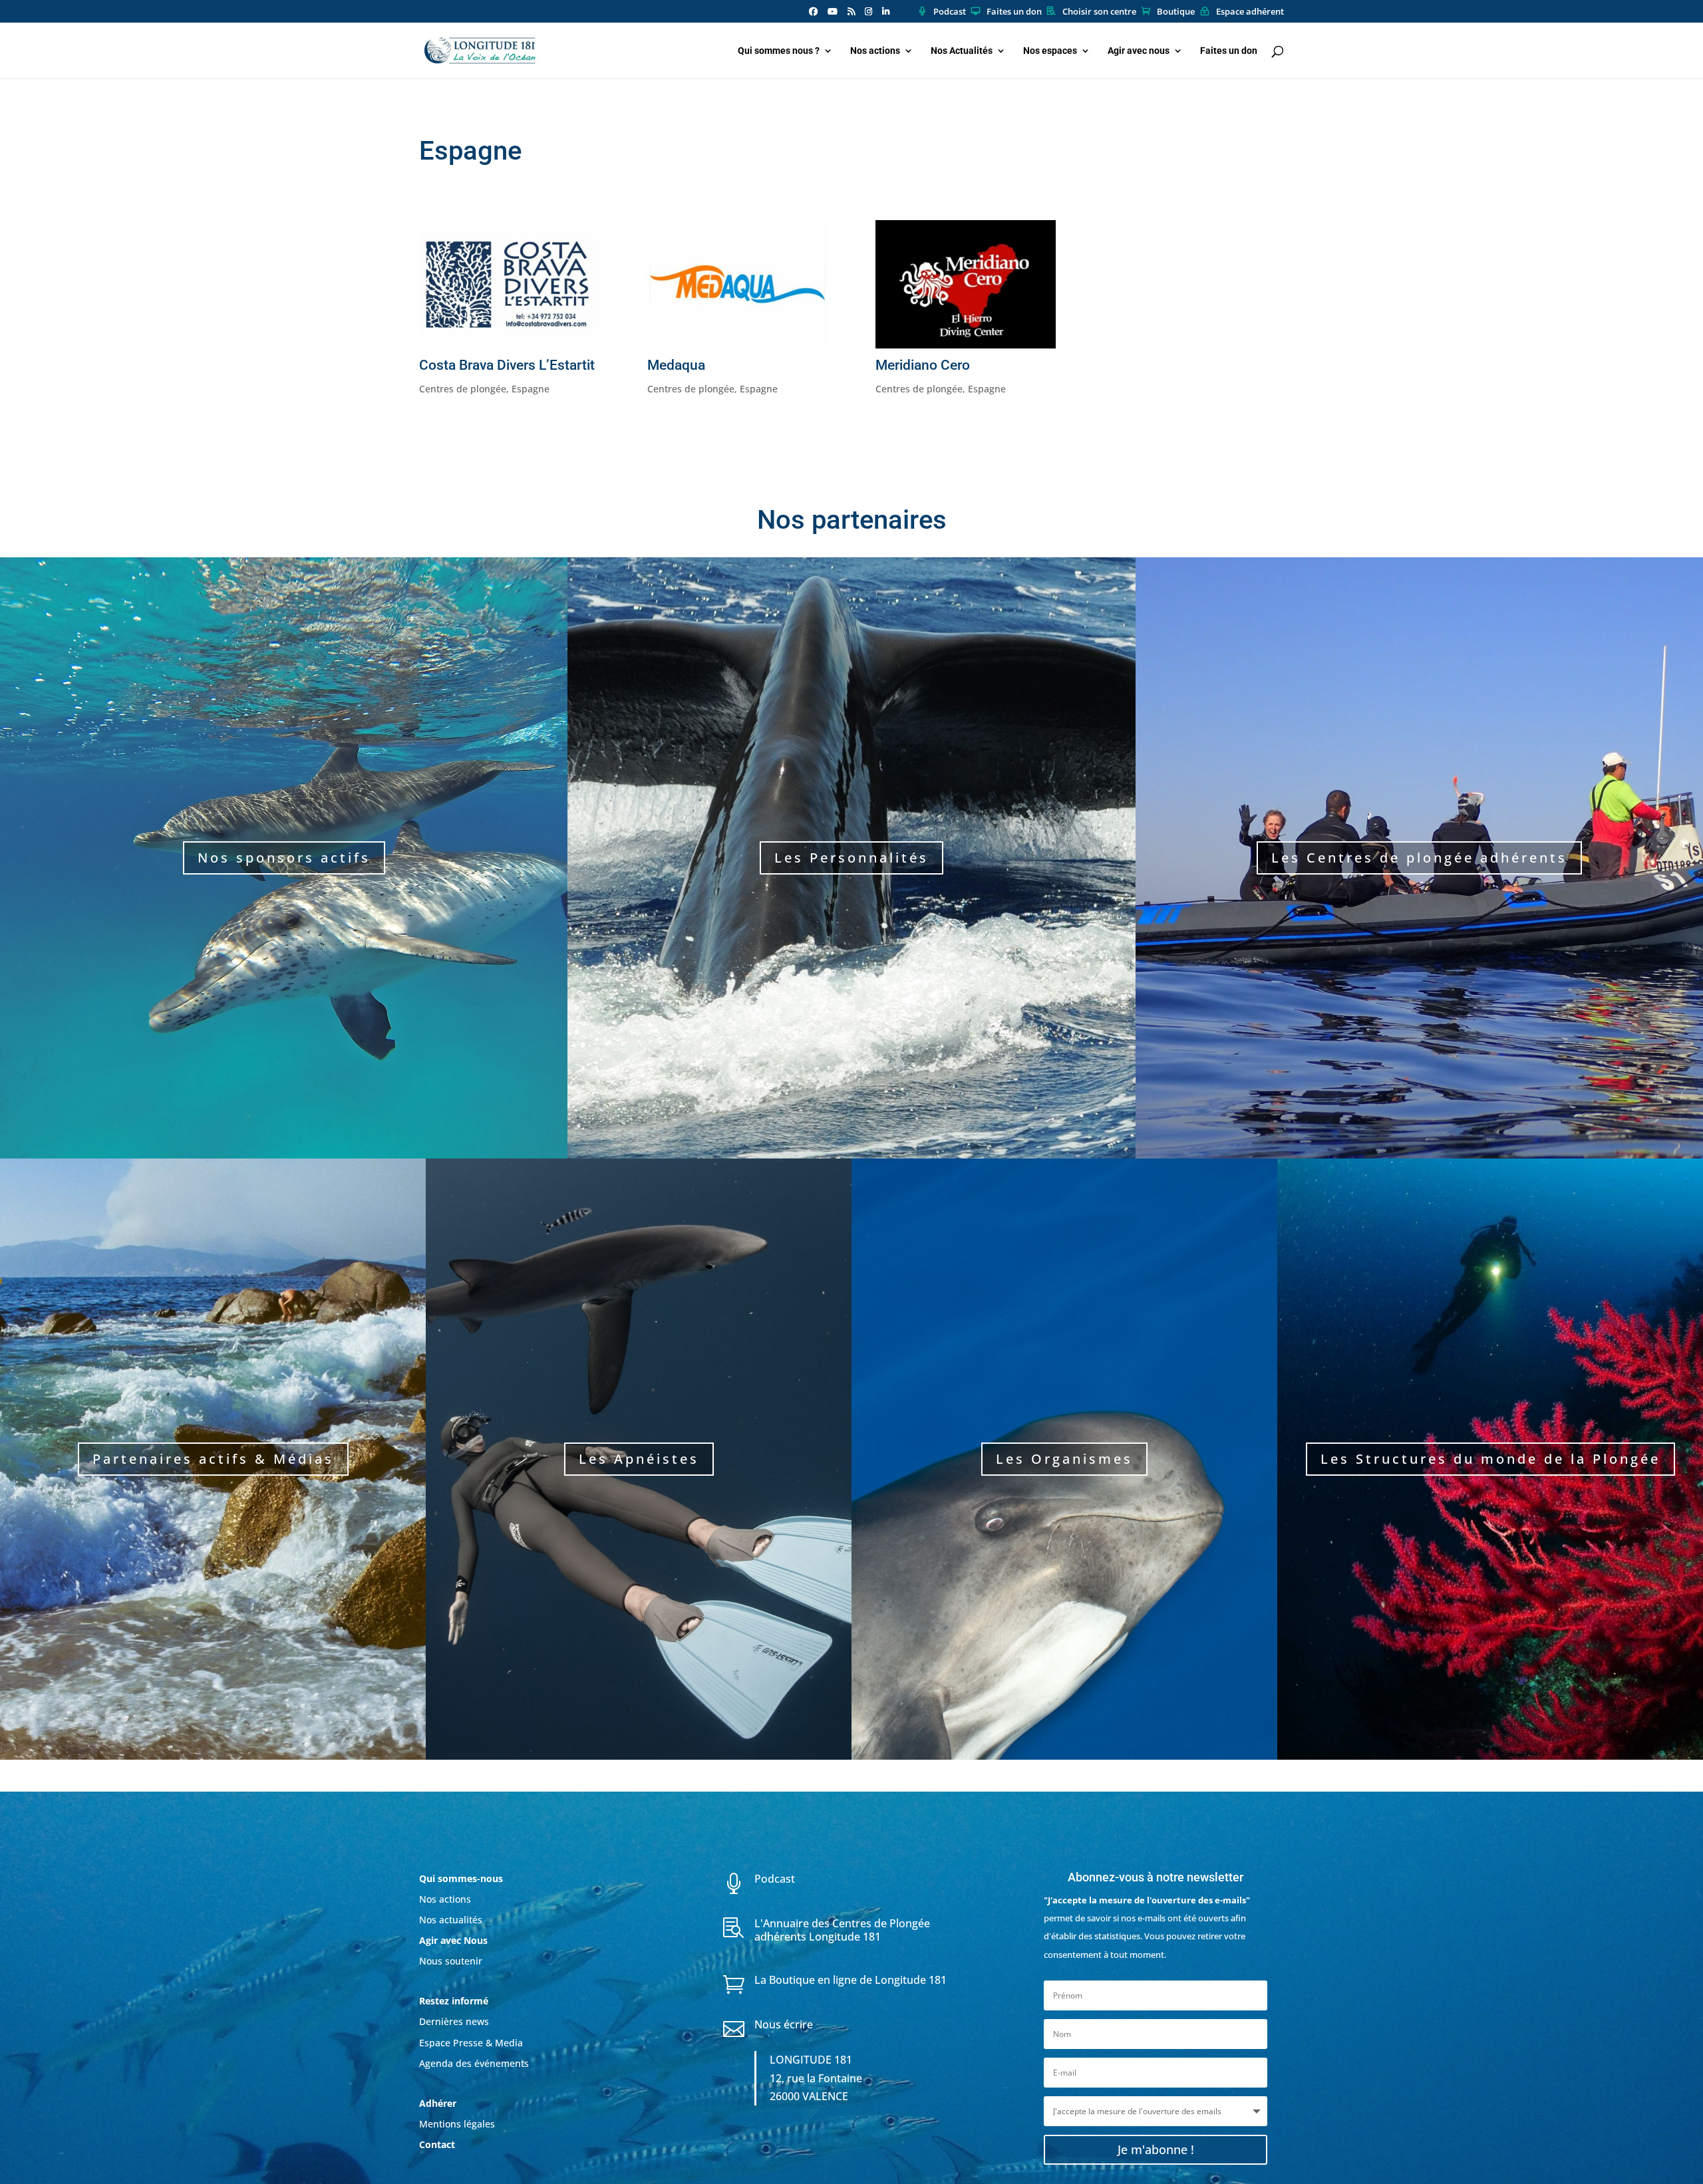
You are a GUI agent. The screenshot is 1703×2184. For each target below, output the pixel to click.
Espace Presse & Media (471, 2043)
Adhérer (439, 2103)
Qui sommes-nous (461, 1878)
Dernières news (454, 2021)
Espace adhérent (1250, 12)
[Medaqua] (737, 284)
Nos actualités (451, 1920)
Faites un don (1014, 12)
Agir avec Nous (453, 1940)
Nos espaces (1050, 51)
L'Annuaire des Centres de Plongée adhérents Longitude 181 (842, 1930)
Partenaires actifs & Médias (213, 1459)
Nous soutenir (451, 1961)
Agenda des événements (474, 2063)
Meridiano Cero (923, 365)
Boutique (1176, 12)
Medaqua (676, 365)
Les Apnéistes (639, 1459)
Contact (437, 2144)
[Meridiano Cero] (966, 284)
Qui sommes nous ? (779, 51)
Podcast (950, 12)
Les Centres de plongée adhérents (1419, 858)
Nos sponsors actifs (284, 858)
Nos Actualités (962, 51)
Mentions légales (457, 2124)
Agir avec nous (1139, 51)
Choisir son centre (1099, 12)
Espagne (531, 389)
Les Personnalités (851, 858)
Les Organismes (1064, 1459)
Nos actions (875, 51)
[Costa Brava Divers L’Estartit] (509, 284)
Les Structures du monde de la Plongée (1490, 1459)
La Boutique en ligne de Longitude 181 (851, 1980)
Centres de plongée (463, 389)
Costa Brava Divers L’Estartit (507, 365)
